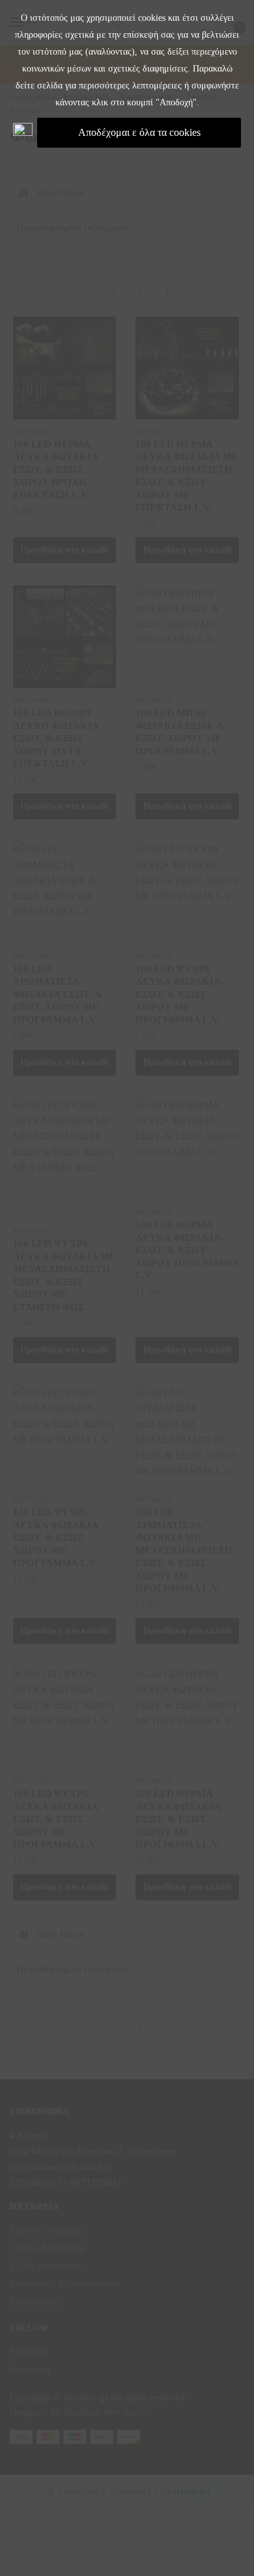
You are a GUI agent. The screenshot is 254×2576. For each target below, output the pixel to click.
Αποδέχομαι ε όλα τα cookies (139, 132)
